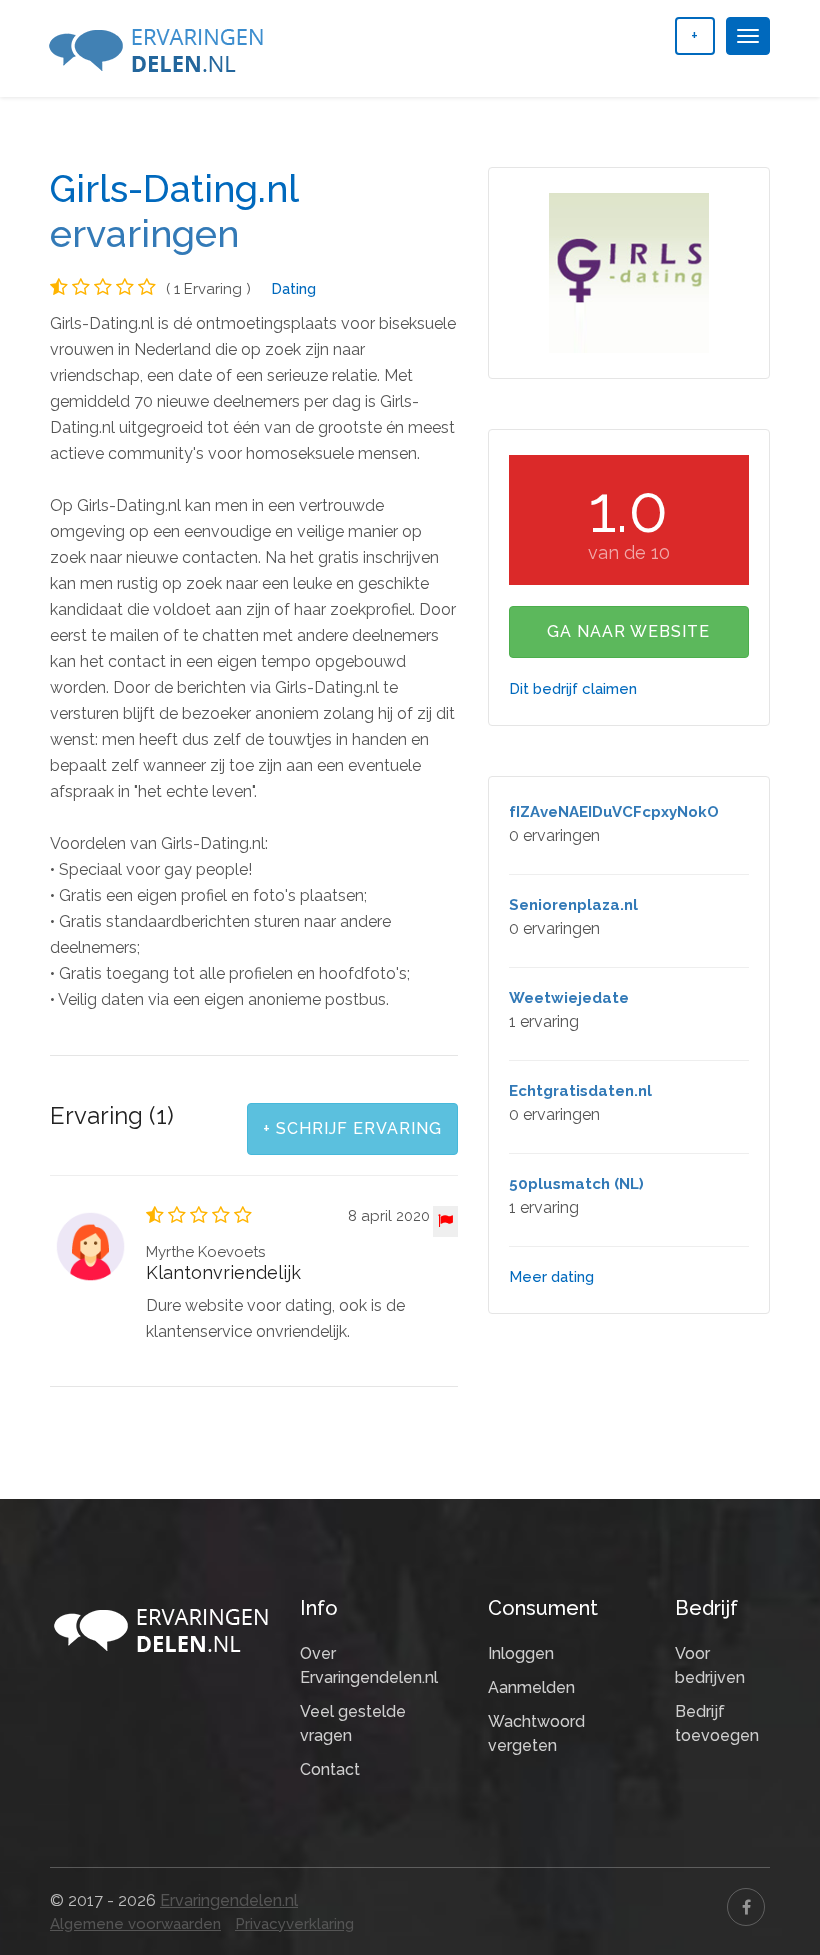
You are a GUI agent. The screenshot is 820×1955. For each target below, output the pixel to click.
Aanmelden (531, 1687)
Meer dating (551, 1277)
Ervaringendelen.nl (229, 1900)
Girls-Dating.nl (174, 189)
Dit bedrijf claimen (573, 689)
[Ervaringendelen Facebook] (746, 1907)
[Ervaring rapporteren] (445, 1221)
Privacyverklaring (294, 1924)
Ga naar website (628, 631)
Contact (330, 1769)
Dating (293, 289)
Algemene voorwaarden (135, 1924)
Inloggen (521, 1653)
